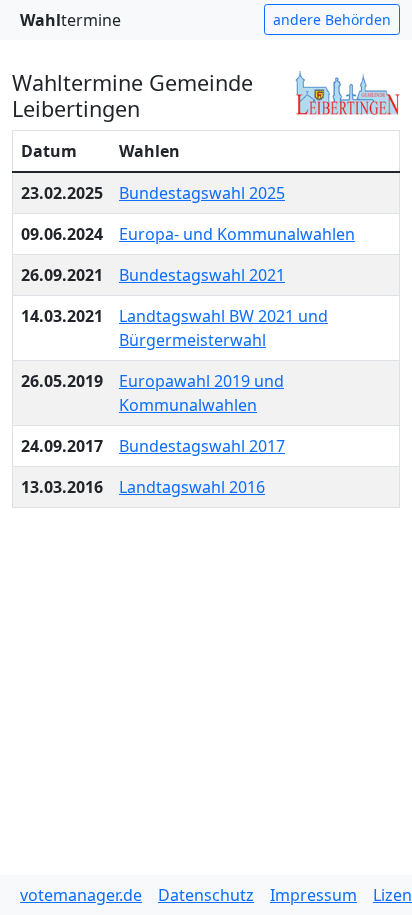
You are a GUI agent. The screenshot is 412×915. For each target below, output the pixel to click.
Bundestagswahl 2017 (202, 446)
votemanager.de (81, 895)
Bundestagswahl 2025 (202, 193)
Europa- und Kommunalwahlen (237, 234)
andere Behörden (332, 19)
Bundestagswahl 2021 (202, 275)
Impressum (313, 895)
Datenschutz (206, 895)
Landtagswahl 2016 (192, 487)
